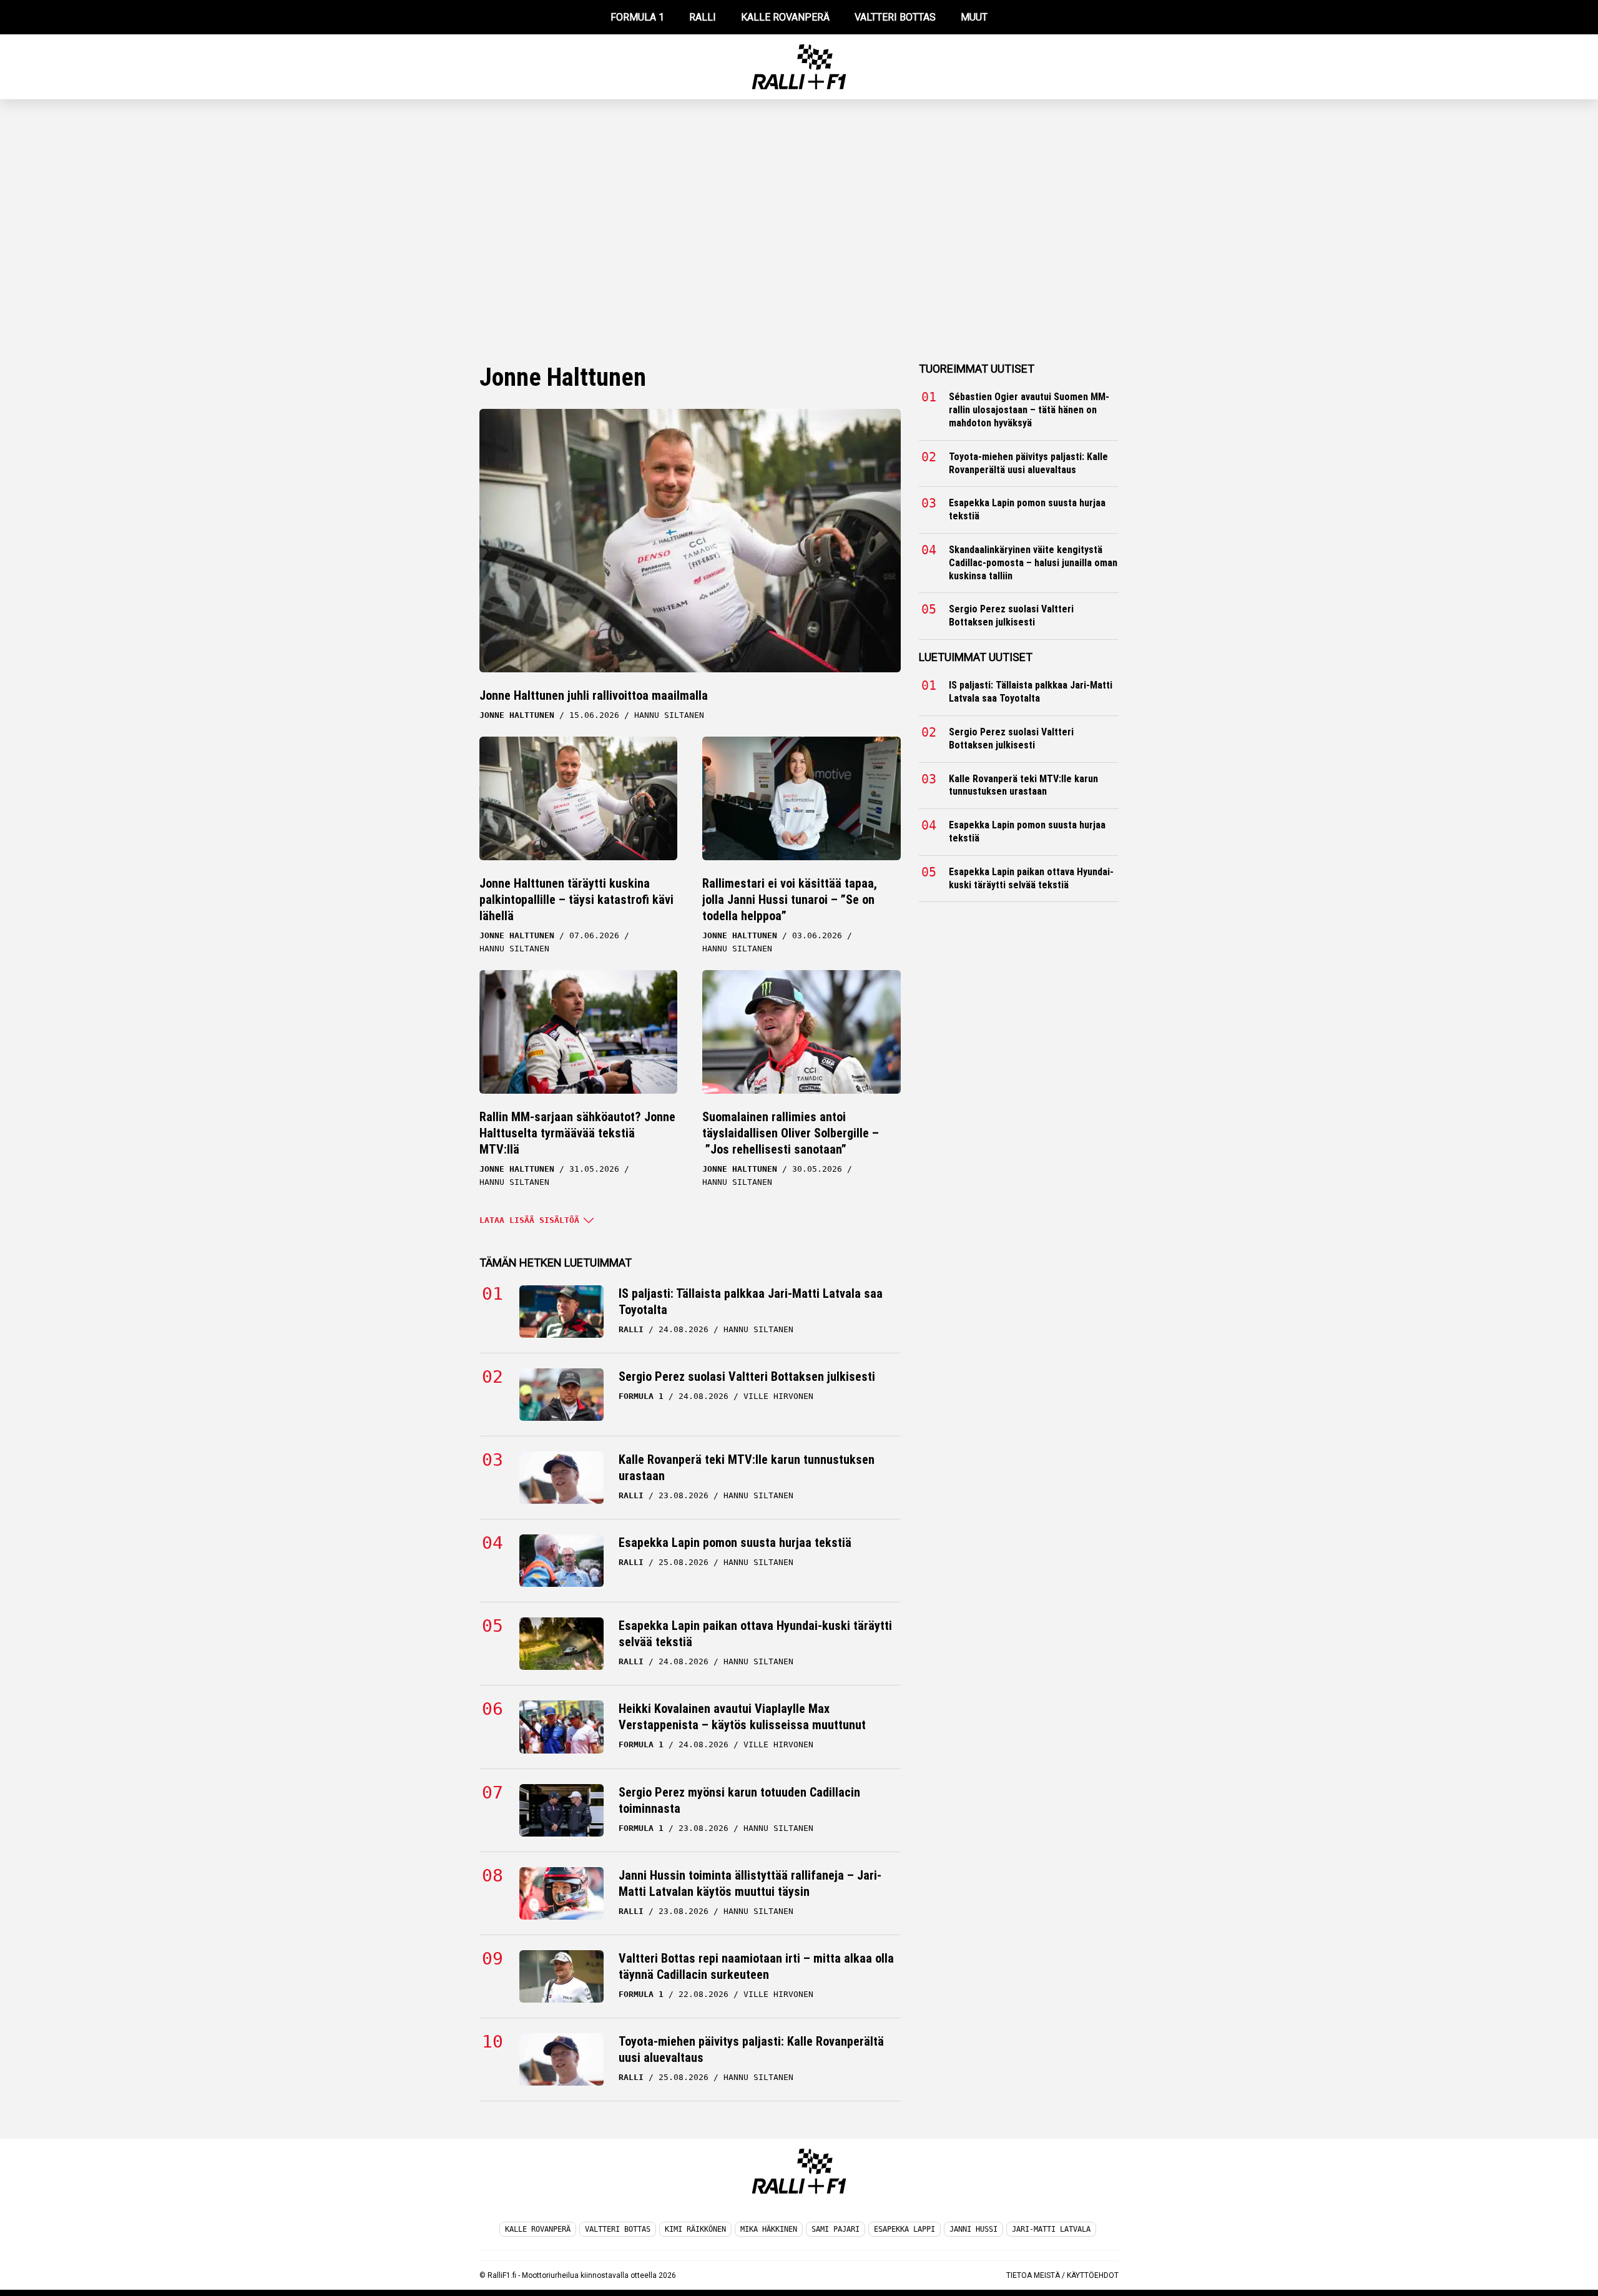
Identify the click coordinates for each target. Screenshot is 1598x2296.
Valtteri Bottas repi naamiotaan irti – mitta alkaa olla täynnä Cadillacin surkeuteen (756, 1966)
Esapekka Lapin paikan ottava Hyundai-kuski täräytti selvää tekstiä (755, 1634)
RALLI (703, 17)
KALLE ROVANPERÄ (785, 17)
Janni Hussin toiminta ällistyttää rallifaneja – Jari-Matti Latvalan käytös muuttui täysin (750, 1883)
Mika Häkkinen (769, 2229)
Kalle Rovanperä (538, 2229)
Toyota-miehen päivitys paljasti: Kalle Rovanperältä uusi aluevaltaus (751, 2049)
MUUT (974, 17)
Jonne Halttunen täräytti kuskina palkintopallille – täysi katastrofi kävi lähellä (576, 900)
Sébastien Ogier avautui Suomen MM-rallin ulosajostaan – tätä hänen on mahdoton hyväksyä (1029, 410)
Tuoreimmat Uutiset (977, 369)
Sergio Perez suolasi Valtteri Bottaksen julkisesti (747, 1376)
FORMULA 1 (637, 17)
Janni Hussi (973, 2229)
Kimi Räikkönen (695, 2229)
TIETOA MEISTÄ (1033, 2275)
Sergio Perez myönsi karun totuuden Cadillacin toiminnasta (739, 1800)
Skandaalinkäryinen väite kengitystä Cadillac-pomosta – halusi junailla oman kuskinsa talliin (1033, 563)
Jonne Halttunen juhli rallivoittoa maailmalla (594, 695)
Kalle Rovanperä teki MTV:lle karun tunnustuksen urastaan (747, 1468)
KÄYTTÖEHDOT (1093, 2275)
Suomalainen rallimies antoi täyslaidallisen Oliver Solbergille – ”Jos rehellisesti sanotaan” (791, 1133)
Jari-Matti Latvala (1051, 2229)
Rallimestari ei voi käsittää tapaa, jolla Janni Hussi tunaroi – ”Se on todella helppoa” (790, 900)
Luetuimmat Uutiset (976, 657)
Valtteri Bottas (618, 2229)
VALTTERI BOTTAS (895, 17)
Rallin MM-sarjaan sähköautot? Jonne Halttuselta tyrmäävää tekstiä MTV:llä (577, 1133)
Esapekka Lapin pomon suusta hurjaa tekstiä (735, 1543)
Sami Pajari (836, 2229)
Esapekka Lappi (904, 2229)
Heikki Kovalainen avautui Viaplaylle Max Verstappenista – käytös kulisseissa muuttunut (742, 1717)
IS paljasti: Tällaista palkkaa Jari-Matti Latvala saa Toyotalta (751, 1302)
